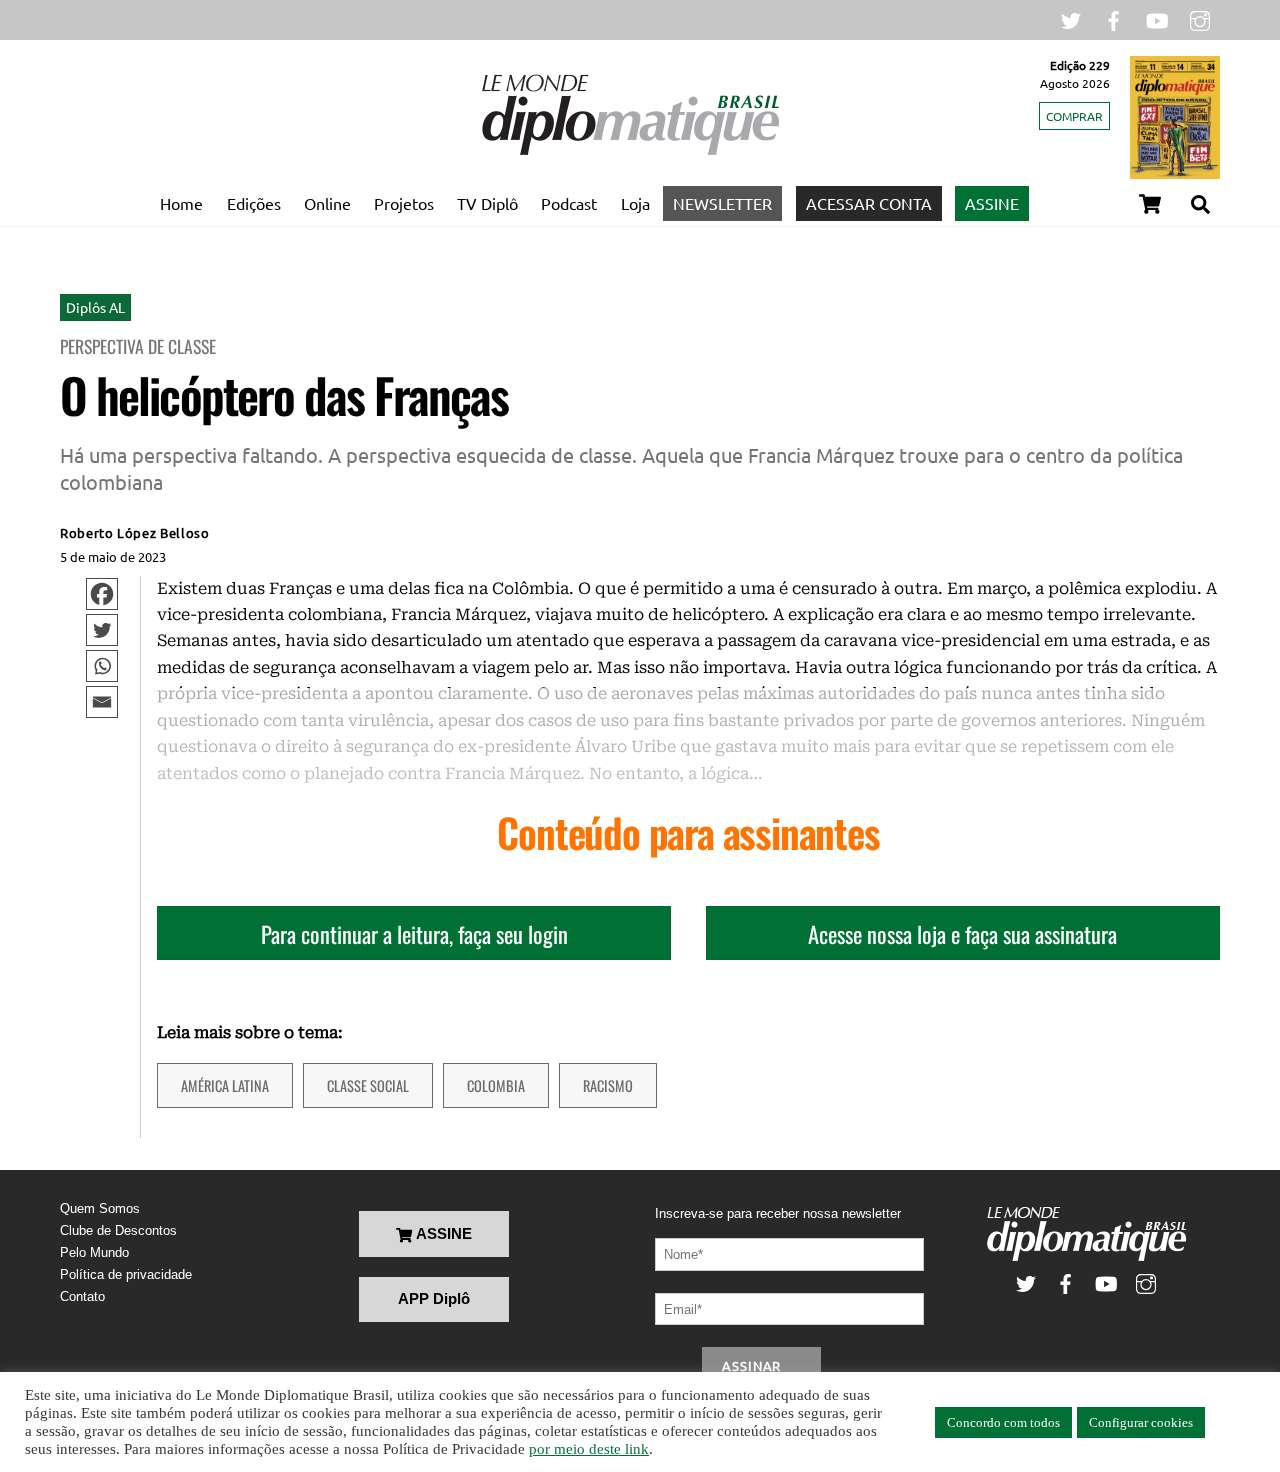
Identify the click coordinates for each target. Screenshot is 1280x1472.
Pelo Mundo (94, 1252)
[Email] (102, 702)
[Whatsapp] (102, 666)
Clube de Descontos (118, 1230)
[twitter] (1071, 18)
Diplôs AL (95, 307)
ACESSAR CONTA (869, 203)
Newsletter (722, 203)
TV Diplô (487, 203)
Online (327, 203)
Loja (635, 203)
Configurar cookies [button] (1141, 1422)
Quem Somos (100, 1208)
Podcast (569, 203)
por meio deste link (589, 1449)
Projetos (404, 203)
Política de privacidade (126, 1274)
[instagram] (1200, 18)
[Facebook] (102, 594)
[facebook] (1114, 18)
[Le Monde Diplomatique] (630, 151)
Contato (82, 1296)
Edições (254, 203)
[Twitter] (102, 630)
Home (181, 203)
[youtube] (1157, 18)
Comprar (1074, 116)
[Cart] (1150, 204)
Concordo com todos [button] (1003, 1422)
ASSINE (992, 203)
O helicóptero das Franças (284, 394)
